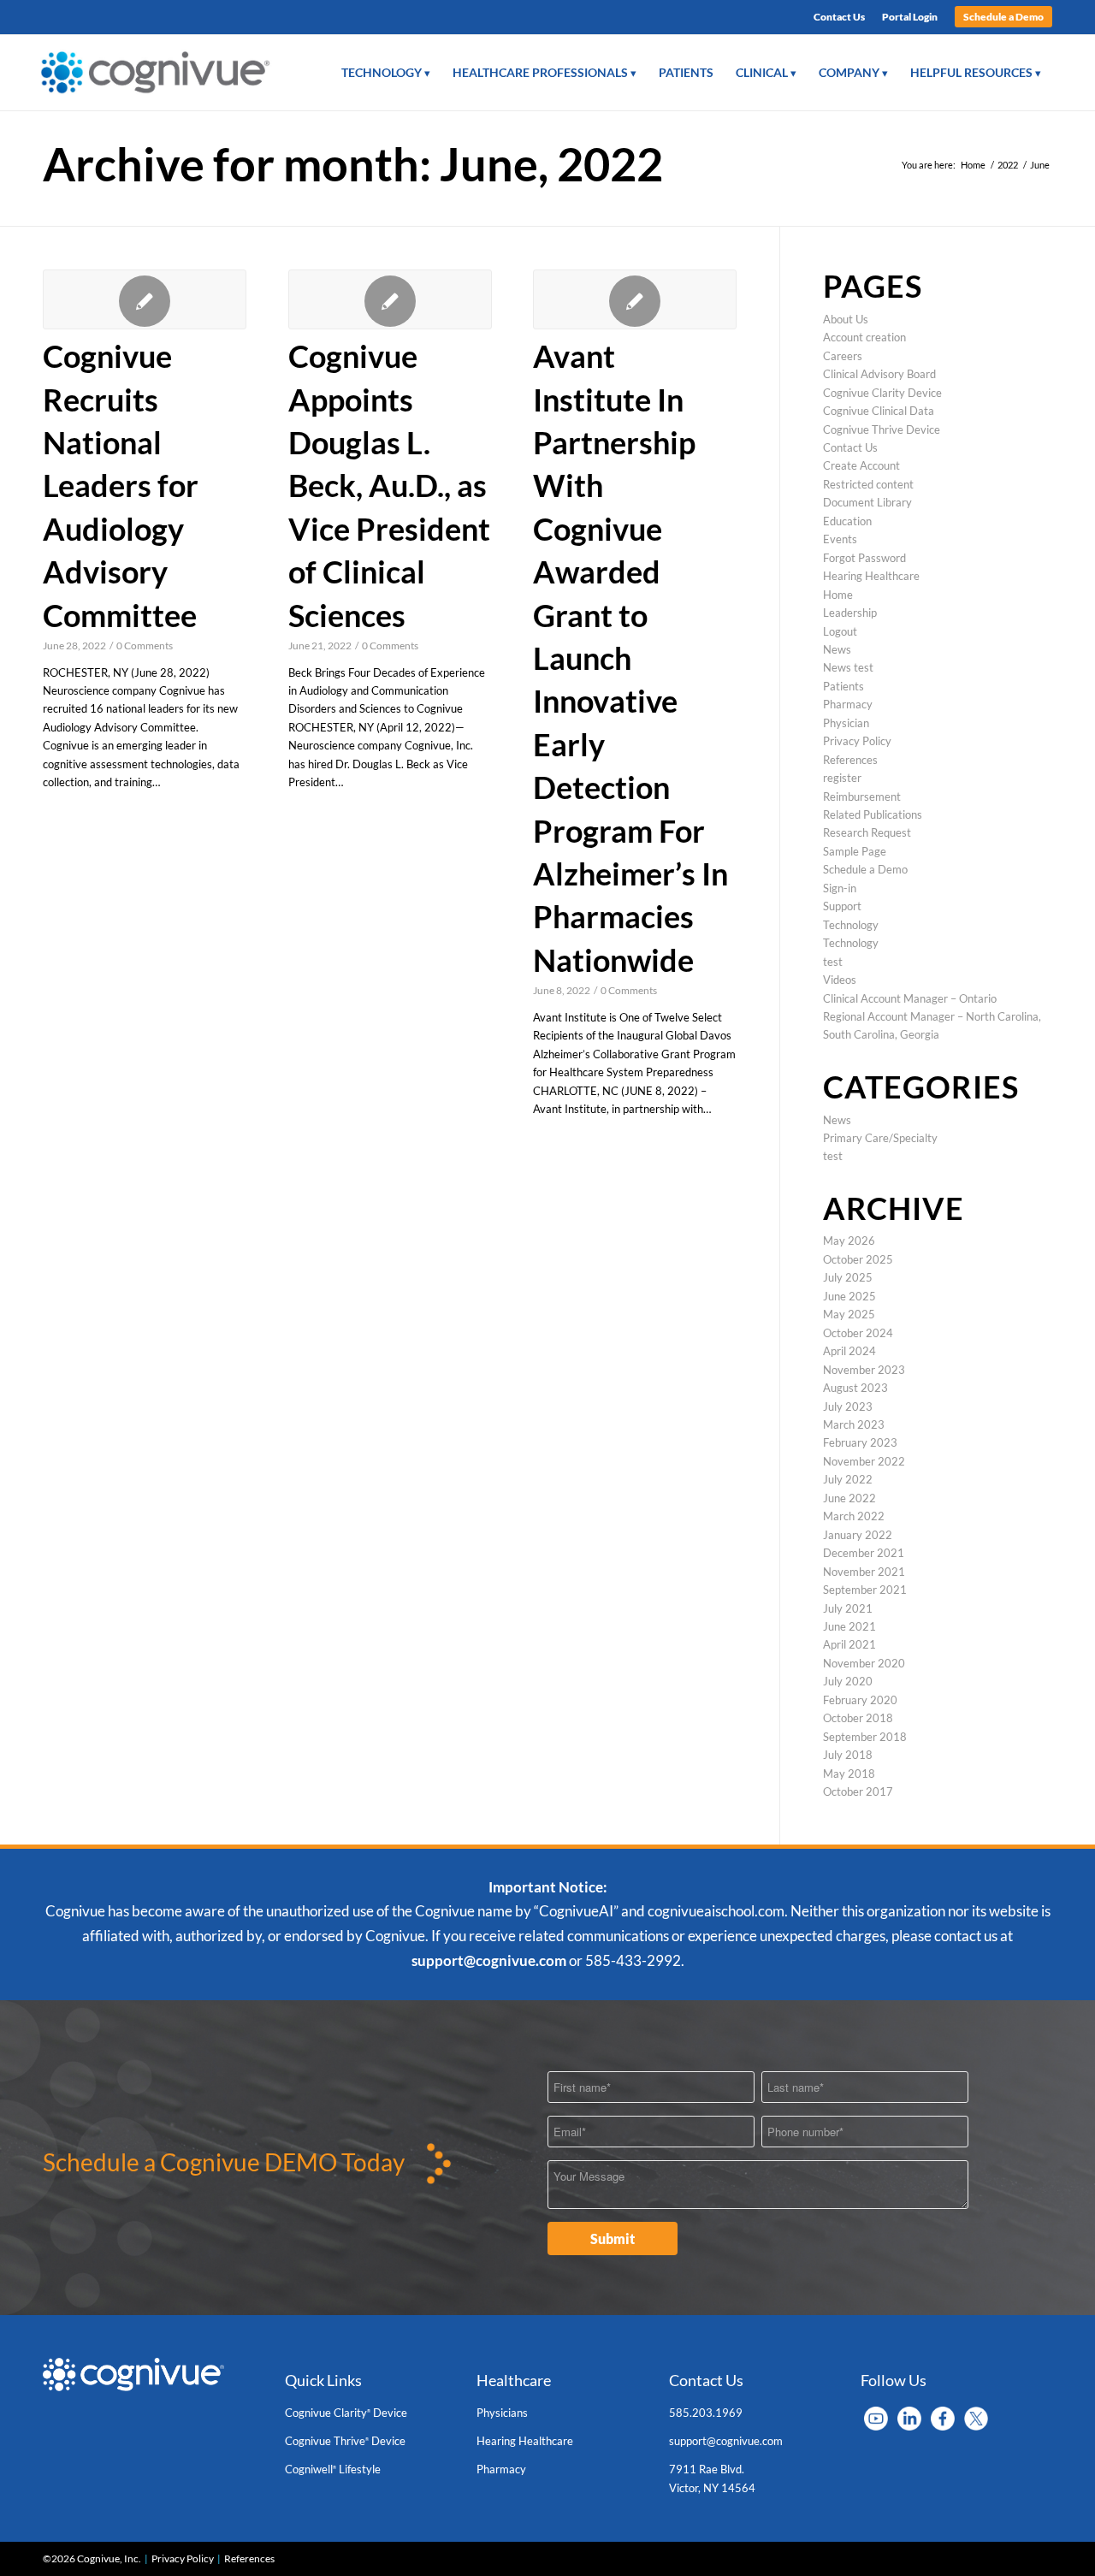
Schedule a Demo (1003, 17)
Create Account (861, 465)
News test (848, 667)
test (833, 962)
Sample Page (855, 851)
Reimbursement (862, 796)
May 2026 (849, 1241)
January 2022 (858, 1535)
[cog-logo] (161, 73)
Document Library (867, 502)
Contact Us (839, 17)
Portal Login (910, 17)
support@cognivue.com (489, 1960)
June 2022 (849, 1498)
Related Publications (873, 814)
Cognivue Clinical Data (879, 411)
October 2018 (858, 1718)
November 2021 (864, 1572)
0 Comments (145, 645)
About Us (846, 319)
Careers (843, 356)
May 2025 (849, 1314)
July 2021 (848, 1608)
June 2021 (849, 1626)
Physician (846, 723)
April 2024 (849, 1351)
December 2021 (864, 1553)
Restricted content (868, 484)
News (837, 649)
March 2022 (854, 1516)
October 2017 (858, 1791)
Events (840, 539)
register (842, 778)
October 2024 (858, 1333)
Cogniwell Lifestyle (333, 2469)
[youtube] (876, 2417)
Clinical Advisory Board (879, 374)
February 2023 (860, 1442)
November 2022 (864, 1461)
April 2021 (849, 1644)
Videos (840, 980)
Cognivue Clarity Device (882, 393)
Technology (851, 925)
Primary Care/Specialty (880, 1138)
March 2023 (854, 1424)
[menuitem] (839, 17)
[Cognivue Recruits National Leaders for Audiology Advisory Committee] (145, 299)
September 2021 (865, 1590)
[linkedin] (909, 2417)
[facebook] (943, 2417)
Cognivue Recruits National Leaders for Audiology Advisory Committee (121, 485)
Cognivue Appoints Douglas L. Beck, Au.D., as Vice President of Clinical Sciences (389, 485)
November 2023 (864, 1370)
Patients (843, 686)
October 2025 (858, 1259)
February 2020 (860, 1700)
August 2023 (855, 1388)
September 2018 (865, 1737)
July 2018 (848, 1755)
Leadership (850, 613)
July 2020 (848, 1681)
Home (838, 595)
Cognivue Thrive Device (882, 429)
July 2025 (848, 1277)
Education (847, 521)
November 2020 (864, 1663)
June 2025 (849, 1296)
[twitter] (976, 2417)
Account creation (864, 337)
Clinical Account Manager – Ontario (910, 998)
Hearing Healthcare (871, 576)
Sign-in (840, 888)
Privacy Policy (857, 741)
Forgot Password (864, 558)
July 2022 (848, 1479)
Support (842, 906)
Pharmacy (848, 704)
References (850, 760)
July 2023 (848, 1406)
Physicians (502, 2413)
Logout (840, 631)
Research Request (867, 832)
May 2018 (849, 1774)
